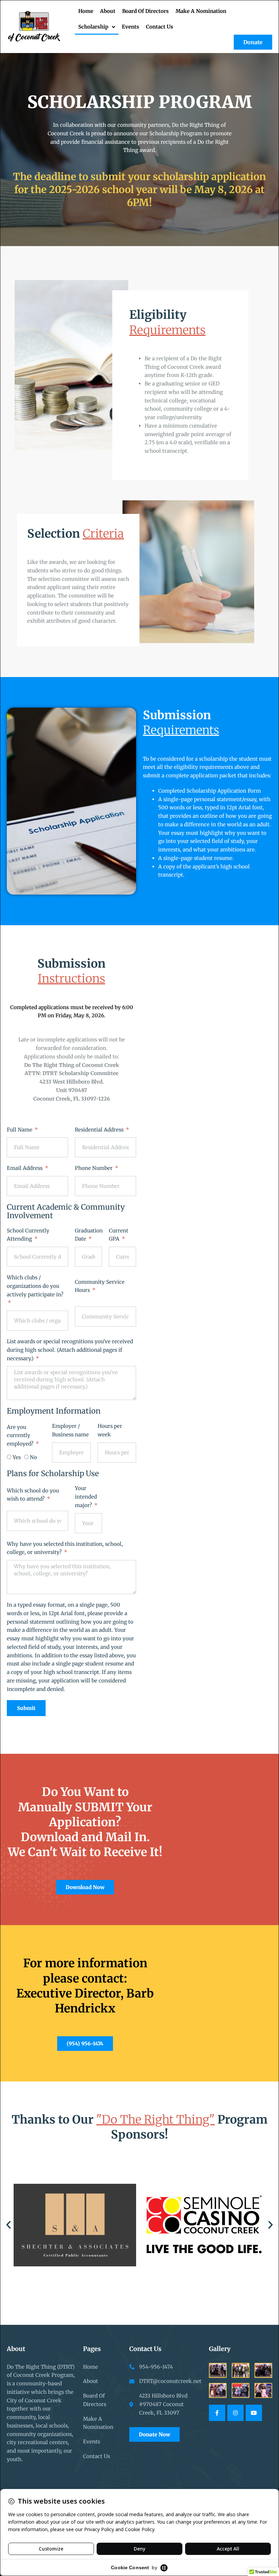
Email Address (25, 1168)
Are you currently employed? (21, 1436)
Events (130, 27)
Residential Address (100, 1130)
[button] (9, 2225)
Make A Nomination (201, 11)
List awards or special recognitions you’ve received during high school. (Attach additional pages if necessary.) (70, 1350)
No (34, 1457)
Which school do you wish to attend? (33, 1495)
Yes (17, 1457)
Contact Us (160, 27)
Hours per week (110, 1430)
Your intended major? (86, 1497)
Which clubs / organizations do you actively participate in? (35, 1286)
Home (86, 11)
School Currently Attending (28, 1235)
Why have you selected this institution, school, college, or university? (65, 1548)
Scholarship (93, 27)
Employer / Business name (70, 1430)
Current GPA (119, 1235)
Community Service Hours (100, 1286)
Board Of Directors (145, 11)
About (108, 11)
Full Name (20, 1130)
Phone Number (94, 1168)
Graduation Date (89, 1235)
